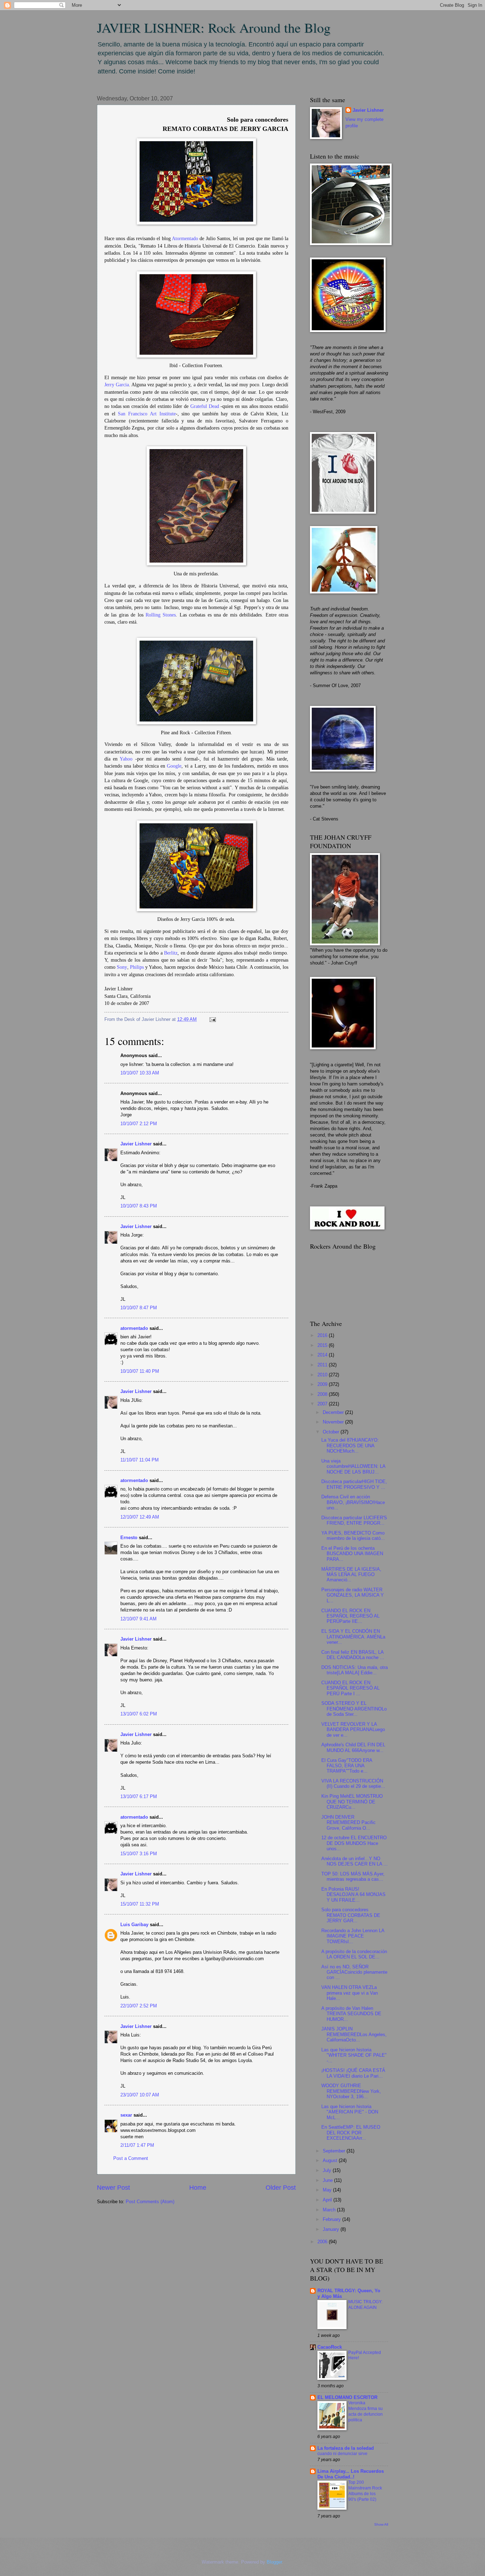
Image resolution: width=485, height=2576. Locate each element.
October (332, 1432)
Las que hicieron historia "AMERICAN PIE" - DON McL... (350, 2112)
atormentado (134, 1328)
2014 (323, 1355)
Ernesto (129, 1538)
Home (198, 2188)
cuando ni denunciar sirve (342, 2454)
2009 (323, 1384)
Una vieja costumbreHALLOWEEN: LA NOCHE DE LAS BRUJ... (353, 1466)
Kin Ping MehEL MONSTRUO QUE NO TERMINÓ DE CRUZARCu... (352, 1802)
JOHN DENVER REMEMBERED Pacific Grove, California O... (348, 1823)
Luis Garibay (134, 1925)
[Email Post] (212, 1019)
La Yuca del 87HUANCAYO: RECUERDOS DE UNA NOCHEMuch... (350, 1445)
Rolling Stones (161, 615)
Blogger (274, 2562)
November (334, 1422)
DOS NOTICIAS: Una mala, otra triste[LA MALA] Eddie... (355, 1670)
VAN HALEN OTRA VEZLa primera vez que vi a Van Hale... (350, 1993)
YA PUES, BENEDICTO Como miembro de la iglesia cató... (353, 1536)
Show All (381, 2524)
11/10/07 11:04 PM (140, 1460)
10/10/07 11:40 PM (140, 1371)
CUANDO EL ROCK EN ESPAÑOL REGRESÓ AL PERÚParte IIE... (350, 1616)
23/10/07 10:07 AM (140, 2095)
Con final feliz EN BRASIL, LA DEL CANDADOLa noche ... (353, 1655)
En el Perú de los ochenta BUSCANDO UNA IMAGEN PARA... (352, 1554)
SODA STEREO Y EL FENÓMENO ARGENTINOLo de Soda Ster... (354, 1709)
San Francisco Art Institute (147, 414)
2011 (323, 1365)
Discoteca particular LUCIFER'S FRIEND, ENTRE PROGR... (354, 1520)
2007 (323, 1404)
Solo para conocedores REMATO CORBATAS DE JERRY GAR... (351, 1915)
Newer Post (113, 2188)
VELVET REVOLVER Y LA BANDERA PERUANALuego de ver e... (353, 1730)
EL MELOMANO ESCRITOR (347, 2397)
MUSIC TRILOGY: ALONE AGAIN (365, 2305)
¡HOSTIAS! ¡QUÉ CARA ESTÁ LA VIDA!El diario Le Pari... (353, 2073)
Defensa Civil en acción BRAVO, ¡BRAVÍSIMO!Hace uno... (353, 1502)
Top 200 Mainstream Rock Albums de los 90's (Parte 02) (365, 2491)
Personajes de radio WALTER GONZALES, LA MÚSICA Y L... (353, 1595)
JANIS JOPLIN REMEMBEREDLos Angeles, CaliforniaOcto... (354, 2034)
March (330, 2210)
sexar (126, 2115)
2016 (323, 1335)
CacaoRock (330, 2347)
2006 (323, 2242)
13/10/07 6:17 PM (139, 1796)
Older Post (281, 2188)
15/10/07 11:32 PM (140, 1904)
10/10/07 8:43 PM (139, 1206)
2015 (323, 1345)
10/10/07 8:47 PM (139, 1308)
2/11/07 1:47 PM (137, 2145)
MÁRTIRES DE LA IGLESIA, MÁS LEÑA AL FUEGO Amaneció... (351, 1575)
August (331, 2160)
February (333, 2219)
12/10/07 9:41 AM (138, 1619)
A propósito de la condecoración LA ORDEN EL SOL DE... (354, 1954)
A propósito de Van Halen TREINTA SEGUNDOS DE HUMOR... (351, 2014)
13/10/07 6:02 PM (139, 1714)
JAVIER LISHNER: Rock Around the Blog (214, 27)
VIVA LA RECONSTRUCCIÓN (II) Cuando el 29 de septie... (353, 1784)
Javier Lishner (136, 1144)
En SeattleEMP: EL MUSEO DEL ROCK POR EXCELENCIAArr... (351, 2133)
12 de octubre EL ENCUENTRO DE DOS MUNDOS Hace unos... (354, 1843)
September (335, 2151)
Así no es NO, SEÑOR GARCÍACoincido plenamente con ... (354, 1972)
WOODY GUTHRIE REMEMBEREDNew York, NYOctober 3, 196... (351, 2091)
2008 (323, 1394)
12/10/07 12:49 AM (140, 1517)
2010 (323, 1375)
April (328, 2200)
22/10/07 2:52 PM (139, 2006)
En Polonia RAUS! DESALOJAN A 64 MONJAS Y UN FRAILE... (353, 1895)
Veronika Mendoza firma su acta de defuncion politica (366, 2411)
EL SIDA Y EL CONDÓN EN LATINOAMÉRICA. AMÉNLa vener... (353, 1637)
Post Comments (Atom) (150, 2202)
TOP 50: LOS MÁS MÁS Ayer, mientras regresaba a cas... (353, 1876)
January (332, 2229)
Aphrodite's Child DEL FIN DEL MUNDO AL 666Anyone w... (353, 1747)
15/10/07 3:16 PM (139, 1854)
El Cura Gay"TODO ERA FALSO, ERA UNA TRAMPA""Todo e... (347, 1766)
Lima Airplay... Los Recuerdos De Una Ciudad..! (351, 2474)
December (334, 1412)
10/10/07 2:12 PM (139, 1124)
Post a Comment (131, 2158)
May (328, 2190)
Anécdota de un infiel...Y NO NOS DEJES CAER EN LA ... (355, 1861)
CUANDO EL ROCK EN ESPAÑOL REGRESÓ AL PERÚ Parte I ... (350, 1688)
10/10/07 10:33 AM (140, 1073)
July (328, 2170)
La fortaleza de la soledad (346, 2448)
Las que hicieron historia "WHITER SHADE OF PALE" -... (354, 2055)
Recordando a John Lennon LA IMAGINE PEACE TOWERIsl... (353, 1936)
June (328, 2180)
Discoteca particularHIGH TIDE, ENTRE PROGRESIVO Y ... (354, 1484)
